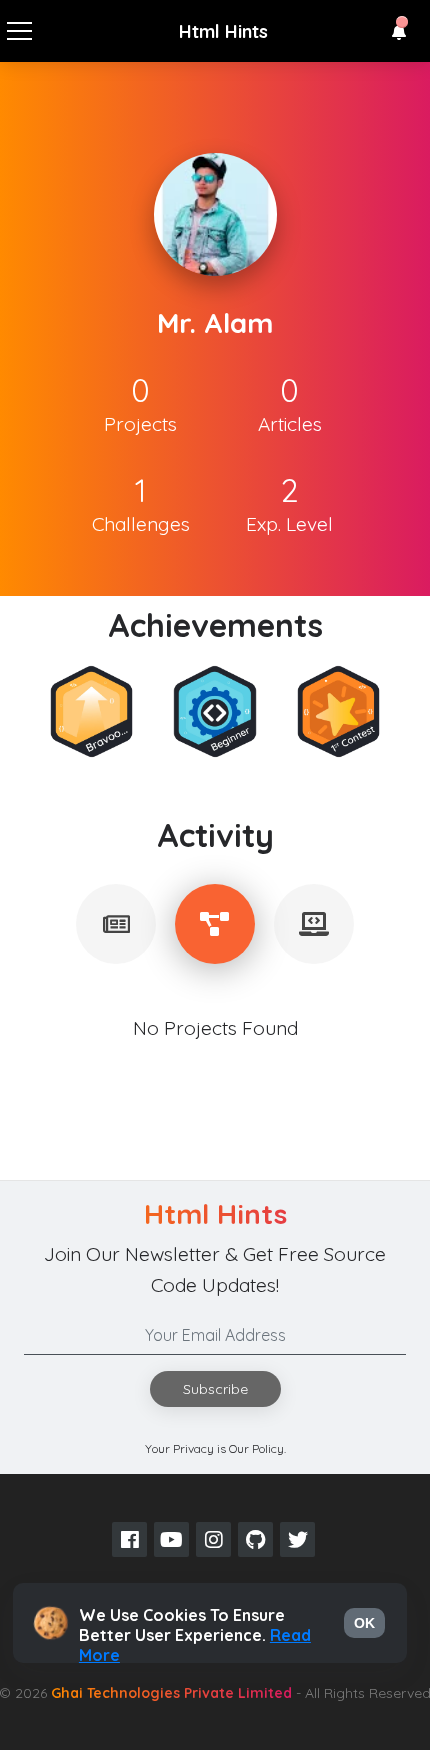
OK (364, 1623)
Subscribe (215, 1389)
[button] (399, 32)
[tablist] (116, 924)
